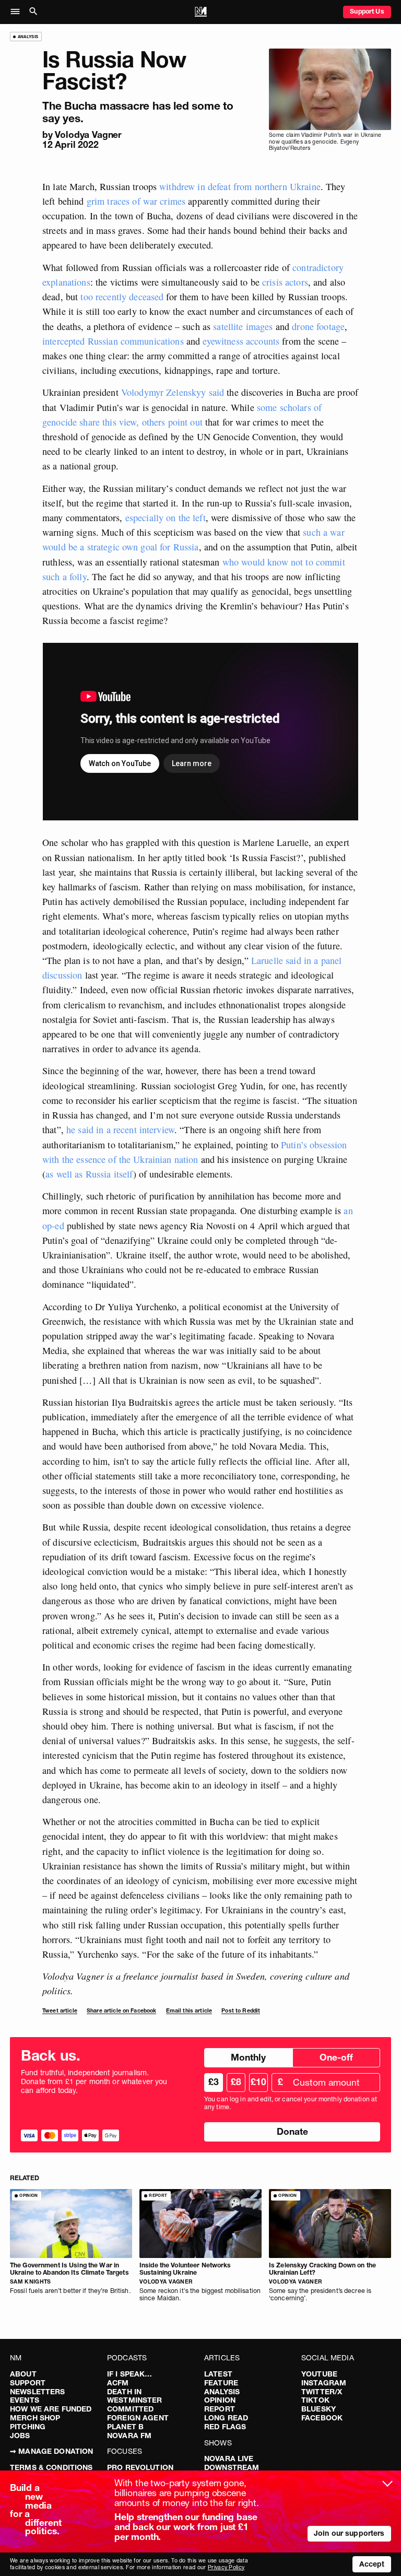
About (23, 2374)
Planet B (125, 2427)
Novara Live (229, 2459)
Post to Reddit (241, 2011)
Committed (130, 2409)
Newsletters (38, 2392)
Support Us (367, 11)
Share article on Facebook (122, 2011)
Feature (221, 2383)
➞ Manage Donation (51, 2451)
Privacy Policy (226, 2567)
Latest (218, 2374)
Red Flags (225, 2427)
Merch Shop (35, 2418)
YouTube (319, 2374)
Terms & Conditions (51, 2467)
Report (220, 2409)
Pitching (28, 2427)
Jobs (20, 2436)
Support (28, 2383)
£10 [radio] (258, 2082)
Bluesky (319, 2409)
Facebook (322, 2418)
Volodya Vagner (88, 134)
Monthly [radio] (248, 2057)
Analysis (222, 2392)
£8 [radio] (236, 2082)
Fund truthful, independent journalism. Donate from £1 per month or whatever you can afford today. (94, 2081)
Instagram (324, 2383)
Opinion (220, 2400)
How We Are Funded (51, 2409)
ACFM (118, 2383)
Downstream (232, 2467)
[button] (18, 12)
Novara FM (129, 2436)
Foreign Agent (138, 2418)
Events (25, 2400)
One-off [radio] (336, 2057)
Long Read (226, 2418)
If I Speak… (130, 2374)
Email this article (189, 2011)
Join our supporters (349, 2533)
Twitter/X (322, 2392)
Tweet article (60, 2011)
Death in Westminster (135, 2396)
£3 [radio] (214, 2082)
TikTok (315, 2400)
